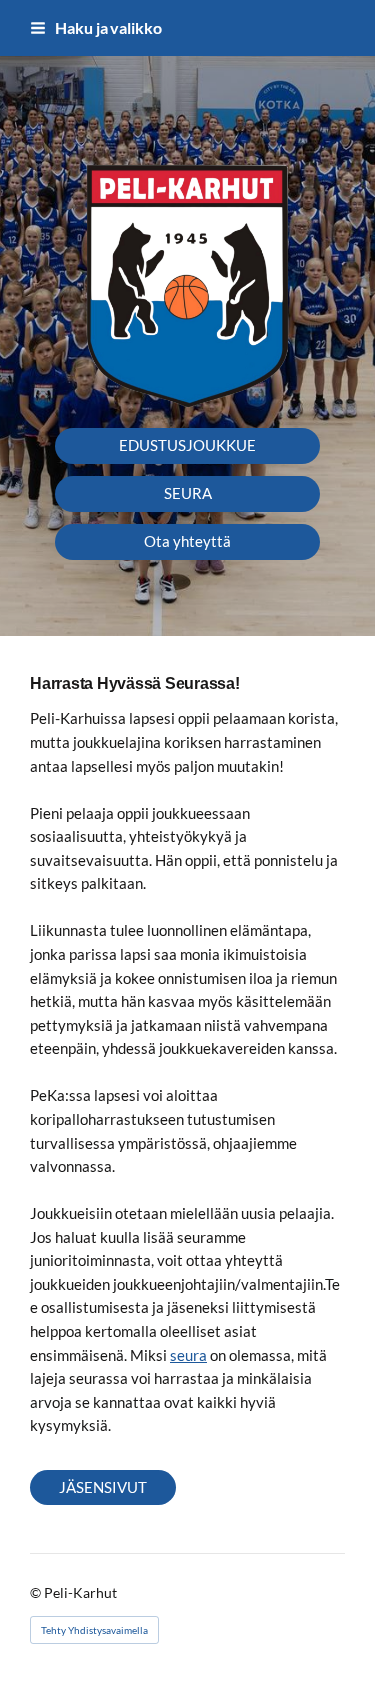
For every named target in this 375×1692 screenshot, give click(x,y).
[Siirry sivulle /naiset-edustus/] (187, 283)
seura (188, 1355)
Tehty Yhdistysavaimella (94, 1630)
